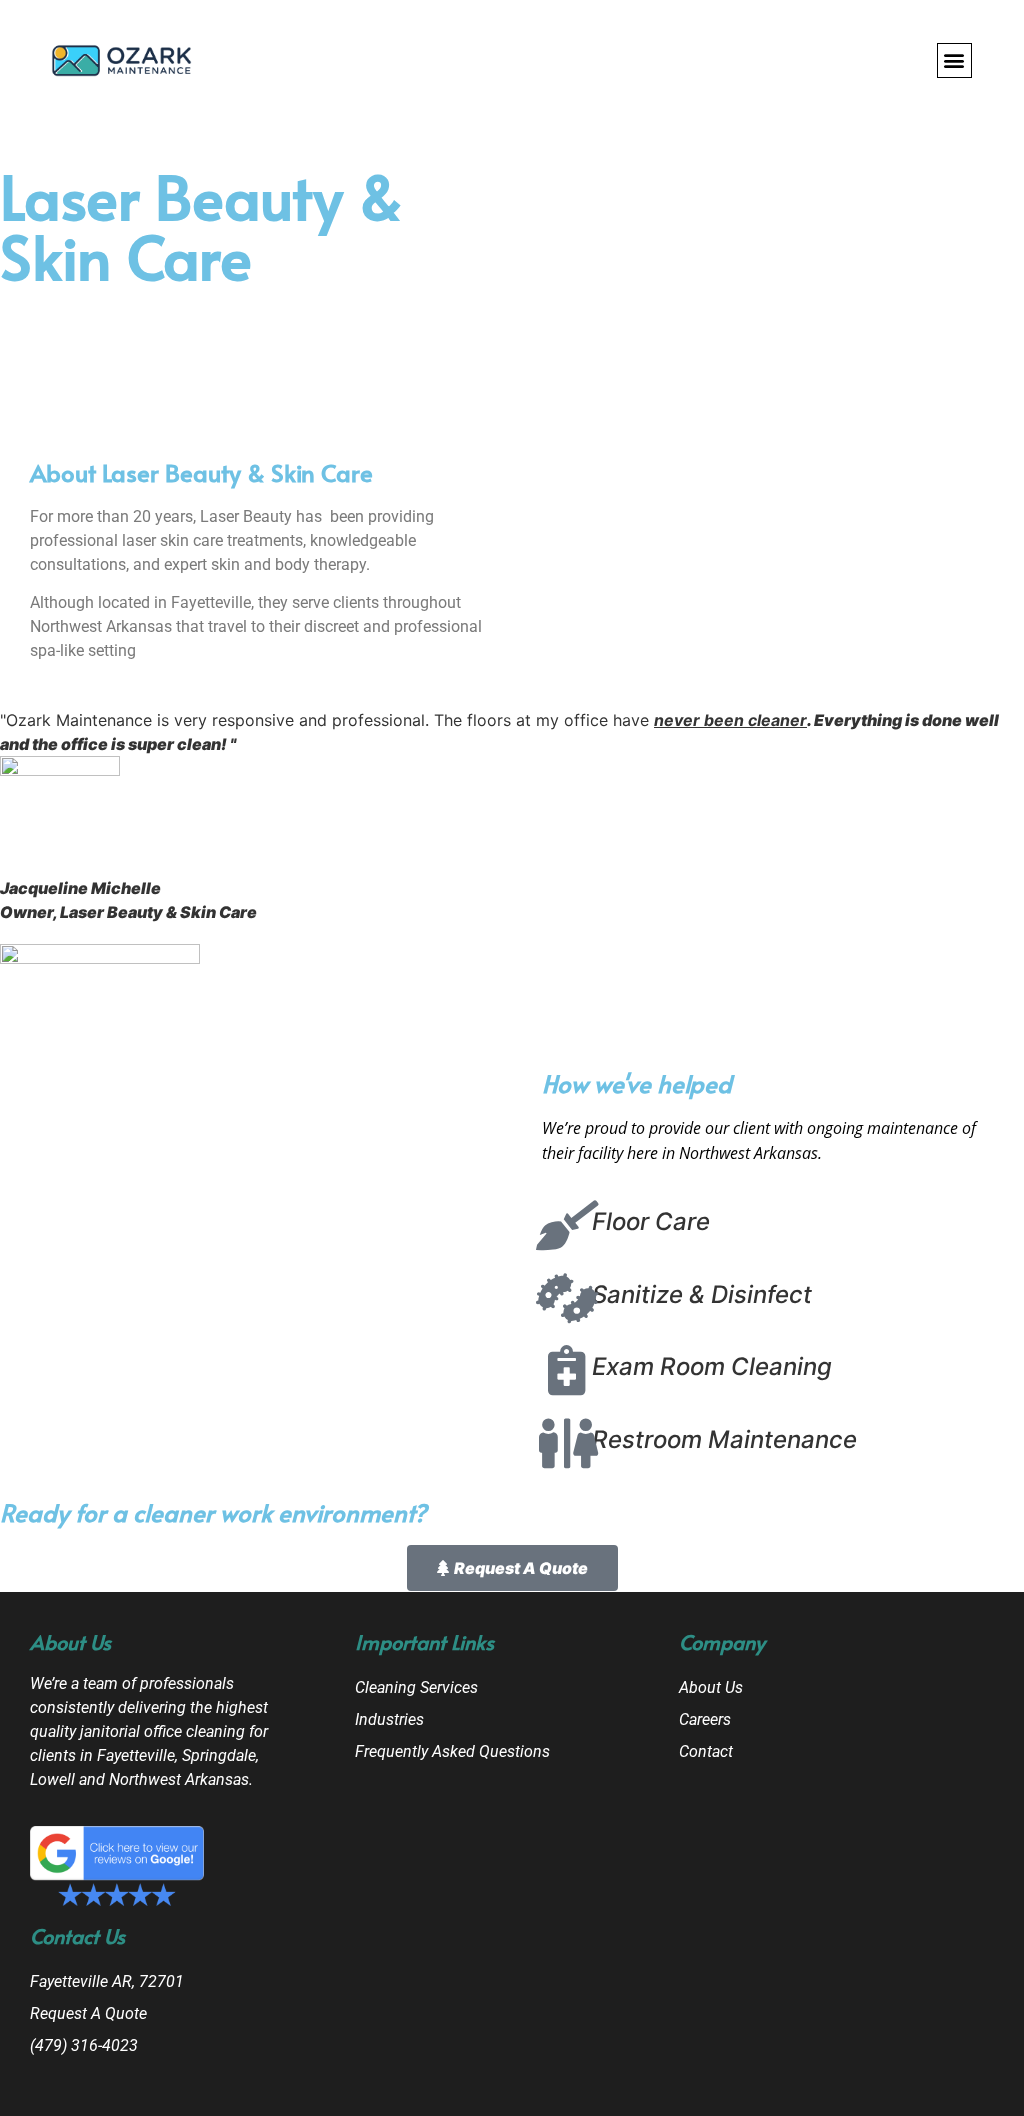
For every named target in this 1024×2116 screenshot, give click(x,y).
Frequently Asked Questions (452, 1751)
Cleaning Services (416, 1687)
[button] (954, 60)
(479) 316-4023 (84, 2045)
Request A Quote (88, 2013)
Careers (705, 1719)
